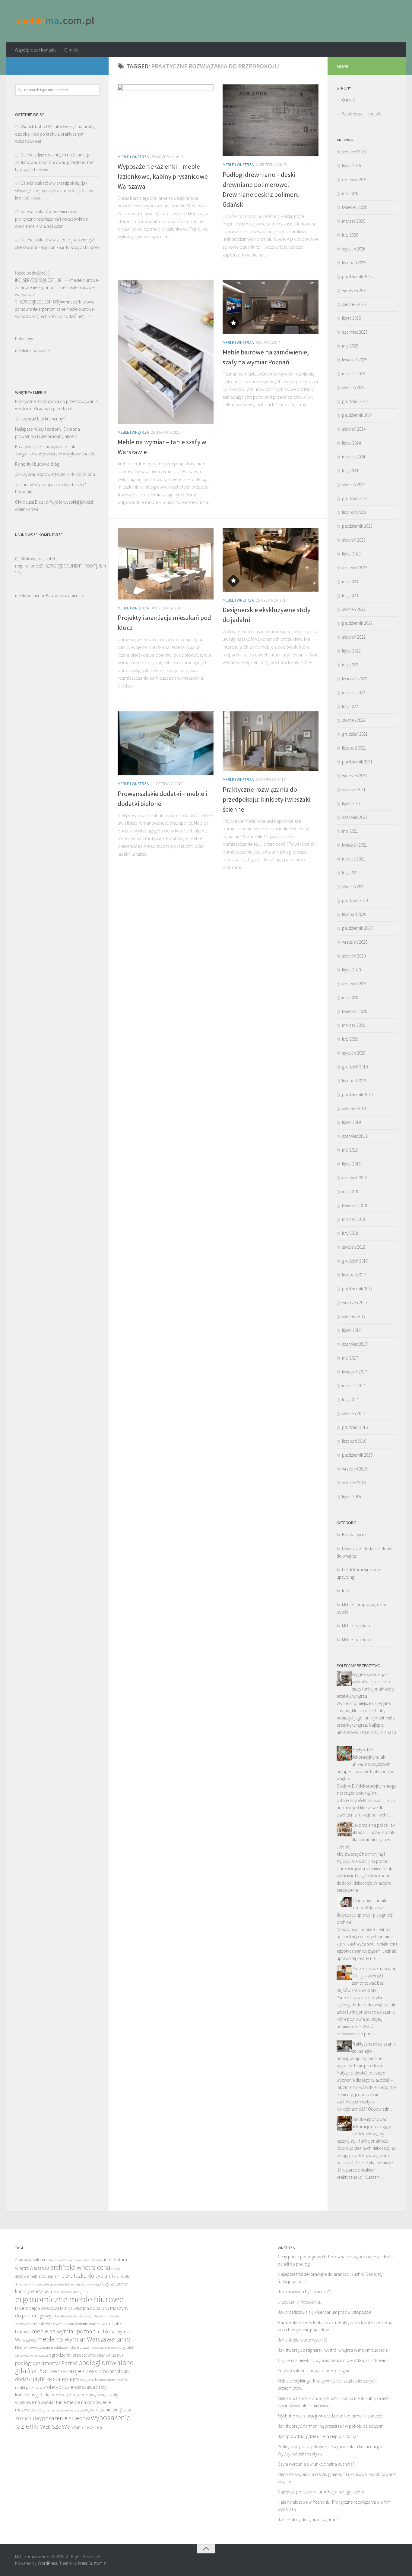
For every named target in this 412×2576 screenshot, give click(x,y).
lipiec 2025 (351, 318)
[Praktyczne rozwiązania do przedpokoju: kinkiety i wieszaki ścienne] (271, 741)
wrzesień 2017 (355, 1302)
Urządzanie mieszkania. (299, 2302)
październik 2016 (357, 1455)
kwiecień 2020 (355, 1011)
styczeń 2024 (354, 484)
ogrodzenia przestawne (72, 2355)
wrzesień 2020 (355, 942)
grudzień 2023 (355, 498)
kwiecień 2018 (355, 1205)
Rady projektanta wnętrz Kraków (104, 2380)
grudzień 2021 (355, 734)
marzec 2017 (353, 1386)
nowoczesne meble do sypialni (111, 2347)
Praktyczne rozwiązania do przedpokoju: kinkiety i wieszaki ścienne (266, 799)
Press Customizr (92, 2563)
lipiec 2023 (351, 554)
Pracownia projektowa (68, 2371)
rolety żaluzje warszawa (70, 2387)
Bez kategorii (354, 1535)
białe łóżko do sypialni (87, 2276)
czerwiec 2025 (355, 332)
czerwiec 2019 (355, 1136)
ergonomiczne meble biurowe (69, 2299)
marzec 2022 (353, 692)
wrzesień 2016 (355, 1469)
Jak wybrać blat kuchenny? (40, 419)
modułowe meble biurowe (70, 2347)
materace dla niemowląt (75, 2316)
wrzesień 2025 (355, 290)
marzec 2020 (353, 1025)
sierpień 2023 (354, 540)
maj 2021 (350, 831)
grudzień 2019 (355, 1067)
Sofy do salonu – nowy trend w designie (314, 2371)
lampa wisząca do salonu (85, 2308)
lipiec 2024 (351, 443)
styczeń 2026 (354, 249)
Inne (346, 1591)
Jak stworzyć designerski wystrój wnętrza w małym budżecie (333, 2350)
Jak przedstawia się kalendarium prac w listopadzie (325, 2312)
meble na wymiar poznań (64, 2331)
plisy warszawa (110, 2355)
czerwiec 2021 (355, 817)
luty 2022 (350, 706)
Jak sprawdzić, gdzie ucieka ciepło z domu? (318, 2436)
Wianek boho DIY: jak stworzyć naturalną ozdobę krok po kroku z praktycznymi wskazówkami (55, 134)
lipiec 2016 (351, 1497)
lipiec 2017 (351, 1330)
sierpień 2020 (354, 956)
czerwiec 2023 (355, 568)
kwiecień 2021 (355, 845)
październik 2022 (357, 623)
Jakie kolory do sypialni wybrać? (308, 2519)
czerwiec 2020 (355, 984)
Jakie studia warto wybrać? (303, 2340)
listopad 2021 (354, 748)
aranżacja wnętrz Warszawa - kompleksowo (74, 2260)
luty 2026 (350, 235)
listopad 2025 (354, 263)
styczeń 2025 (354, 387)
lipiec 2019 (351, 1122)
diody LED (80, 2292)
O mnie (71, 50)
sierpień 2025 (354, 304)
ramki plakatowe (30, 2387)
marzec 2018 (353, 1219)
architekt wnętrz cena (80, 2267)
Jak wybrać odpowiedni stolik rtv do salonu (55, 474)
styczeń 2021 (354, 887)
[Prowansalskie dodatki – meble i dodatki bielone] (166, 743)
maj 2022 (350, 665)
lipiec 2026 (351, 166)
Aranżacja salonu (30, 2260)
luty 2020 (350, 1039)
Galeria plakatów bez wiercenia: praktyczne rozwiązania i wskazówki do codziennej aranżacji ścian (52, 219)
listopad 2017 (354, 1275)
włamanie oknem (87, 2427)
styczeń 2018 (354, 1247)
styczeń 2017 (354, 1413)
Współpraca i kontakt (35, 50)
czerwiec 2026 (355, 179)
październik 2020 (357, 928)
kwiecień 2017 (355, 1372)
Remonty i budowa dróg (37, 464)
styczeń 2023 (354, 609)
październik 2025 (357, 277)
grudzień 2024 (355, 401)
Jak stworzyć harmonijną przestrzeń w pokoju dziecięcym (331, 2426)
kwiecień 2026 (355, 207)
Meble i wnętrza (133, 157)
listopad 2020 (354, 914)
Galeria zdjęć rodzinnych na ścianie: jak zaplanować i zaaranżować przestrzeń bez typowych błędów (54, 162)
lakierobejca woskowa (37, 2308)
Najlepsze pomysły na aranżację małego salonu (322, 2492)
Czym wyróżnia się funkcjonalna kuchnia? (316, 2464)
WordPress (48, 2563)
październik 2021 (357, 762)
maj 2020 (350, 997)
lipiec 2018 (351, 1164)
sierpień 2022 (354, 637)
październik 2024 (357, 415)
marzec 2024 (353, 457)
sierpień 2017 (354, 1316)
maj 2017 (350, 1358)
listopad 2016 (354, 1441)
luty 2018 (350, 1233)
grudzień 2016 (355, 1427)
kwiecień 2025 (355, 360)
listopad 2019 (354, 1081)
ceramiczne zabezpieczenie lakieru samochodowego (63, 2284)
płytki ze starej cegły (56, 2379)
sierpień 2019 (354, 1108)
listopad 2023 (354, 512)
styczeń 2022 (354, 720)
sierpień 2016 (354, 1483)
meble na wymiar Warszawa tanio (84, 2339)
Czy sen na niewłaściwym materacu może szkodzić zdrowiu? (333, 2360)
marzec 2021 (353, 859)
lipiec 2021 (351, 803)
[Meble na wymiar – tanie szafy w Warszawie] (166, 352)
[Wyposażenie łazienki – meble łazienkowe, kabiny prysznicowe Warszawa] (166, 116)
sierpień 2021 (354, 789)
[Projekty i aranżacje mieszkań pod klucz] (166, 564)
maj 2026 (350, 193)
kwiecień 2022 (355, 679)
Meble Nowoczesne (33, 2347)
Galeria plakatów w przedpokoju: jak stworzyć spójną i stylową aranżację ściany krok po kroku (54, 190)
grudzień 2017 (355, 1261)
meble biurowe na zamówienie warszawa (70, 2324)
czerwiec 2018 (355, 1178)
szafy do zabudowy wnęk (83, 2395)
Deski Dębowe (63, 2292)
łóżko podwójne (67, 316)
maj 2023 (350, 582)
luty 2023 (350, 595)
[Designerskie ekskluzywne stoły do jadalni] (271, 560)
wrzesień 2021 (355, 776)
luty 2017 (350, 1400)
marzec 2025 (353, 374)
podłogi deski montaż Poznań (46, 2363)
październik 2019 (357, 1095)
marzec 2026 (353, 221)
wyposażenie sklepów (62, 2418)
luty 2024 (350, 471)
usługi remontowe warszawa (63, 2410)
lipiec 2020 (351, 970)
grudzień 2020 (355, 900)
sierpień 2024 (354, 429)
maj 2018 (350, 1192)
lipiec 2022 (351, 651)
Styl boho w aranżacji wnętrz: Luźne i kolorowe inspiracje (330, 2416)
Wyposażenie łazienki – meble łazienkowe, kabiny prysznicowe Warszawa (163, 176)
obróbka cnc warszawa (32, 2355)
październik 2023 (357, 526)
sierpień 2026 (354, 152)
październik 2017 (357, 1289)
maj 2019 (350, 1150)
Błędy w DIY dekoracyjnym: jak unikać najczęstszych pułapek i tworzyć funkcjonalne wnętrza (365, 1764)
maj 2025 (350, 346)
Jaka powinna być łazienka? (304, 2292)
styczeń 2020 (354, 1053)
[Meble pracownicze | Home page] (56, 21)
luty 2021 (350, 873)
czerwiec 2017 (355, 1344)
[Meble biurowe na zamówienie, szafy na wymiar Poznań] (271, 307)
